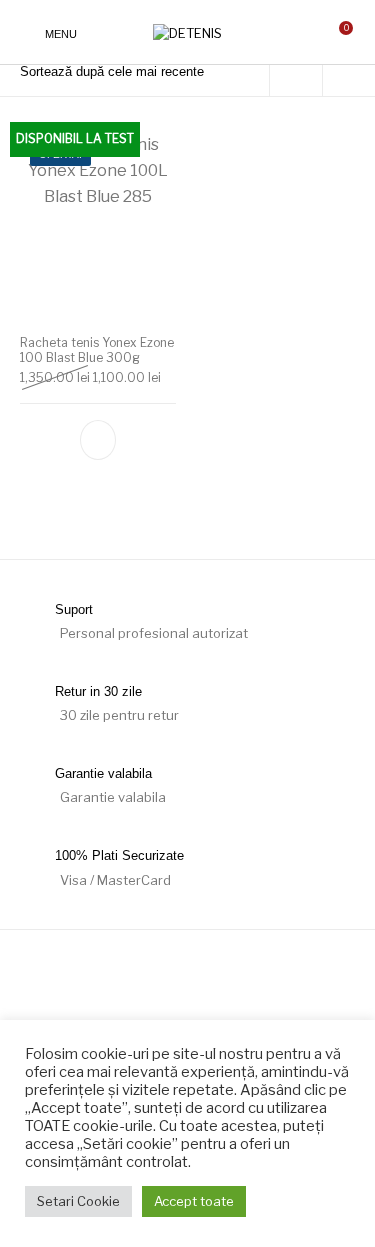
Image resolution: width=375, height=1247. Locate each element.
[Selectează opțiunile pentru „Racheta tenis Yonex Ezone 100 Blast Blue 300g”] (98, 440)
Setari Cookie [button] (78, 1201)
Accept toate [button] (194, 1201)
